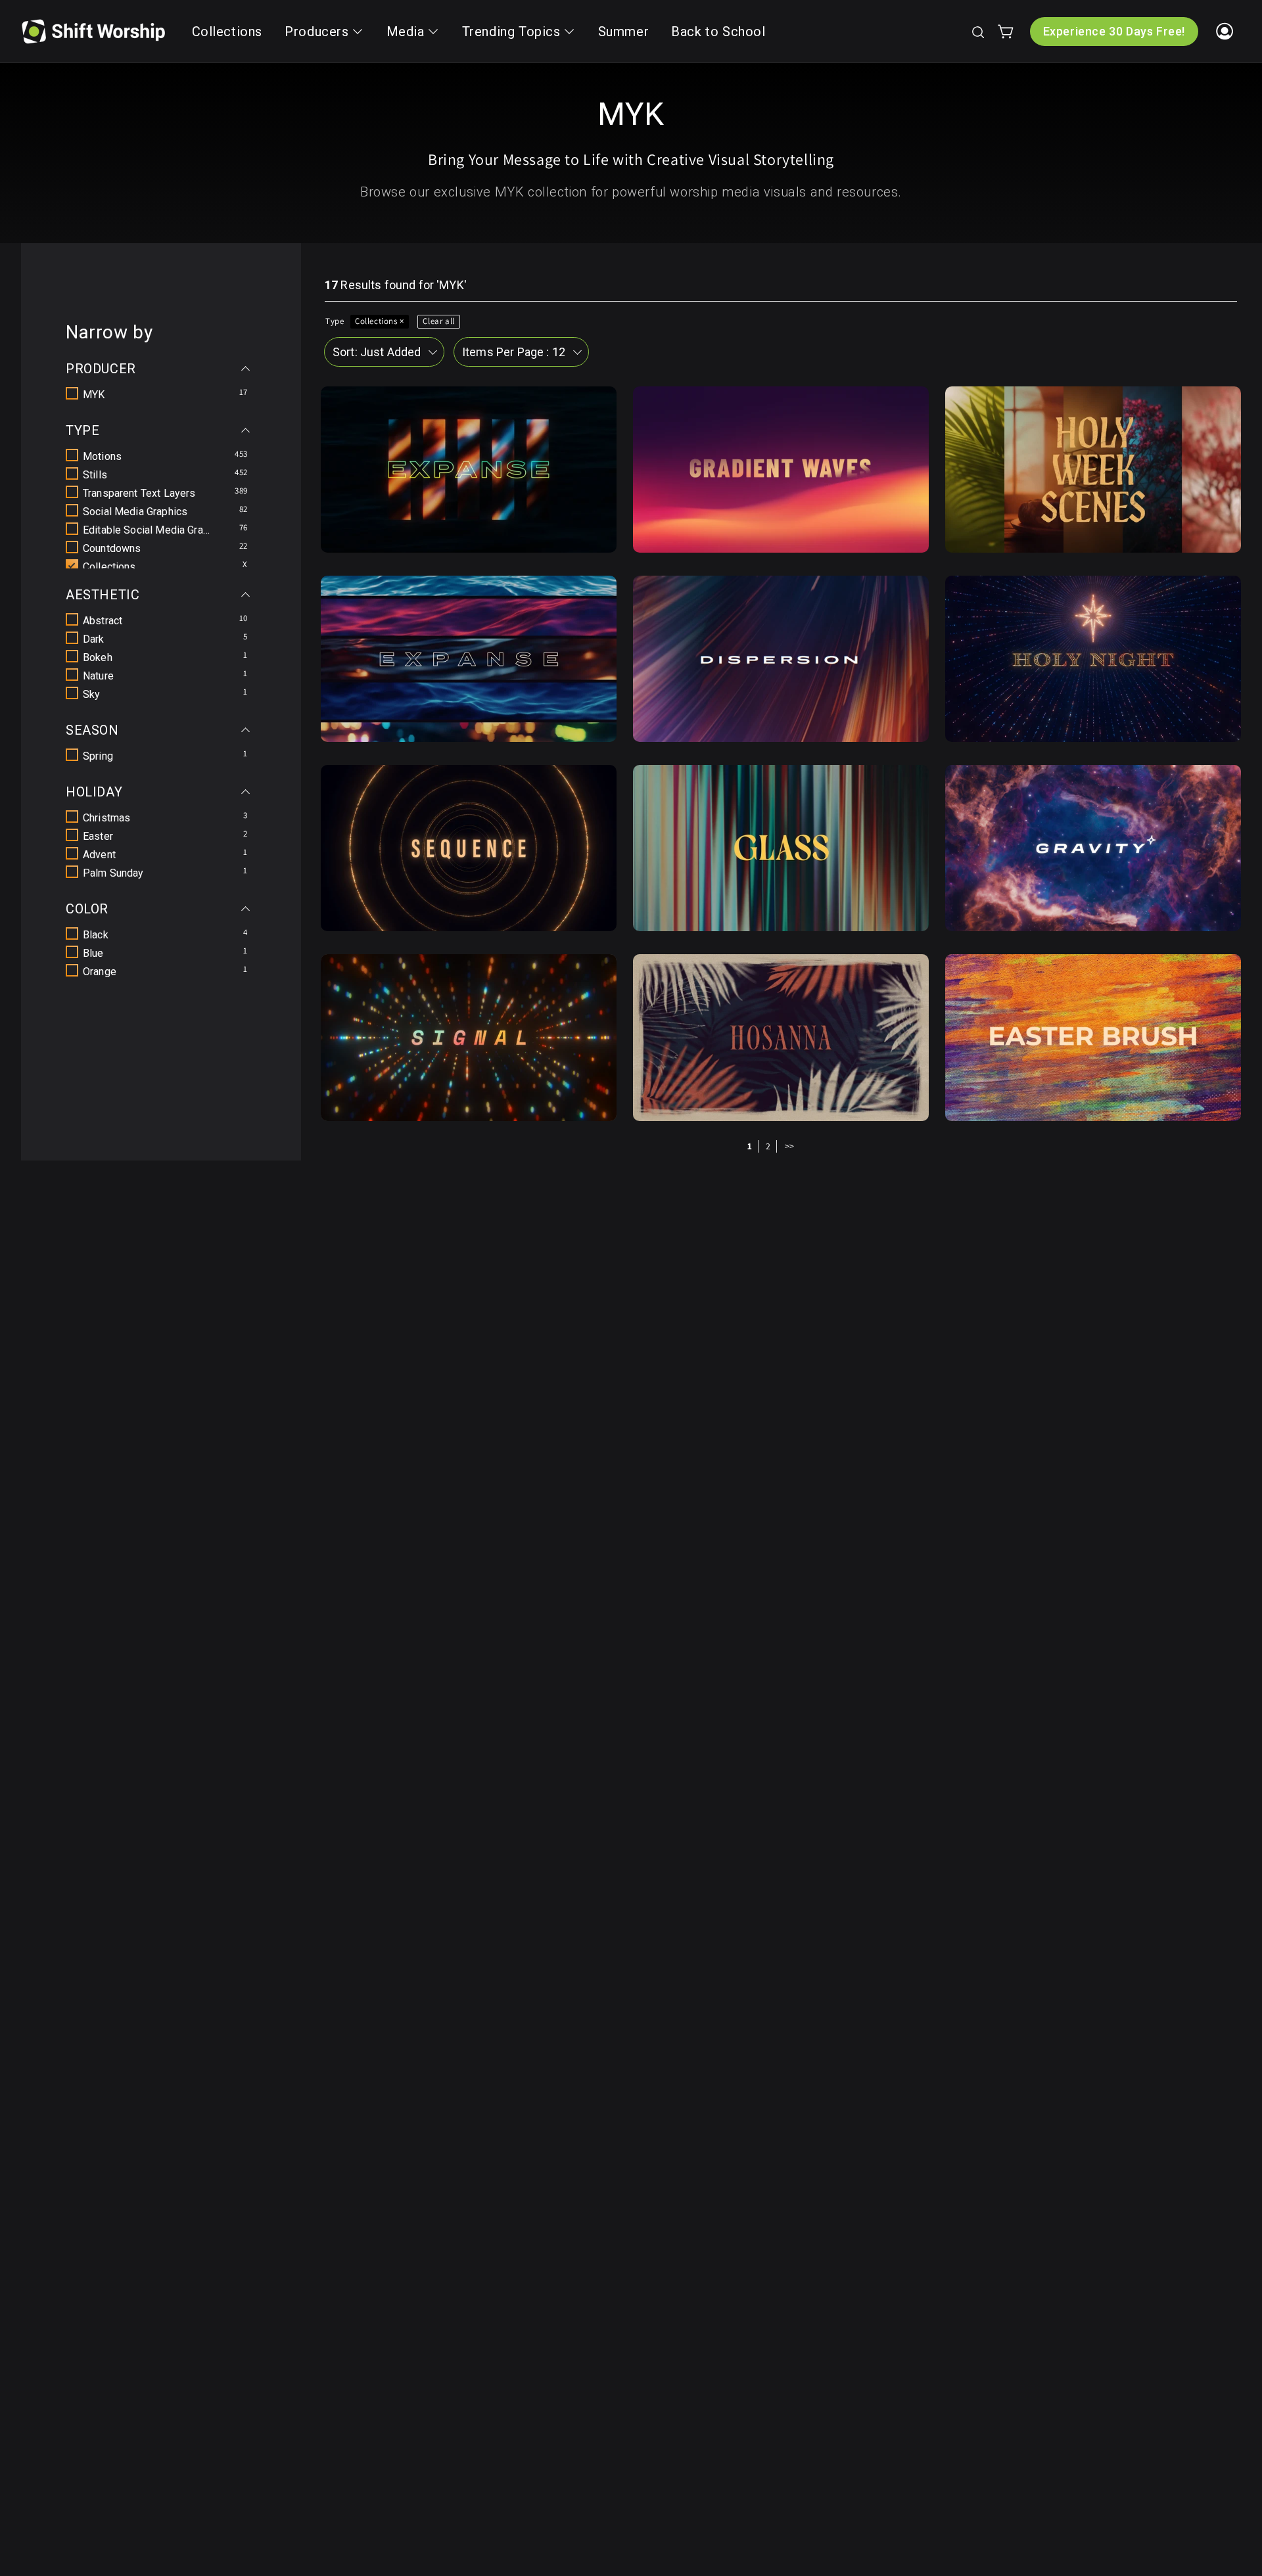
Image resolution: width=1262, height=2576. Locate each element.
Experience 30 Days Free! (1114, 31)
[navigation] (161, 652)
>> (790, 1146)
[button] (977, 32)
